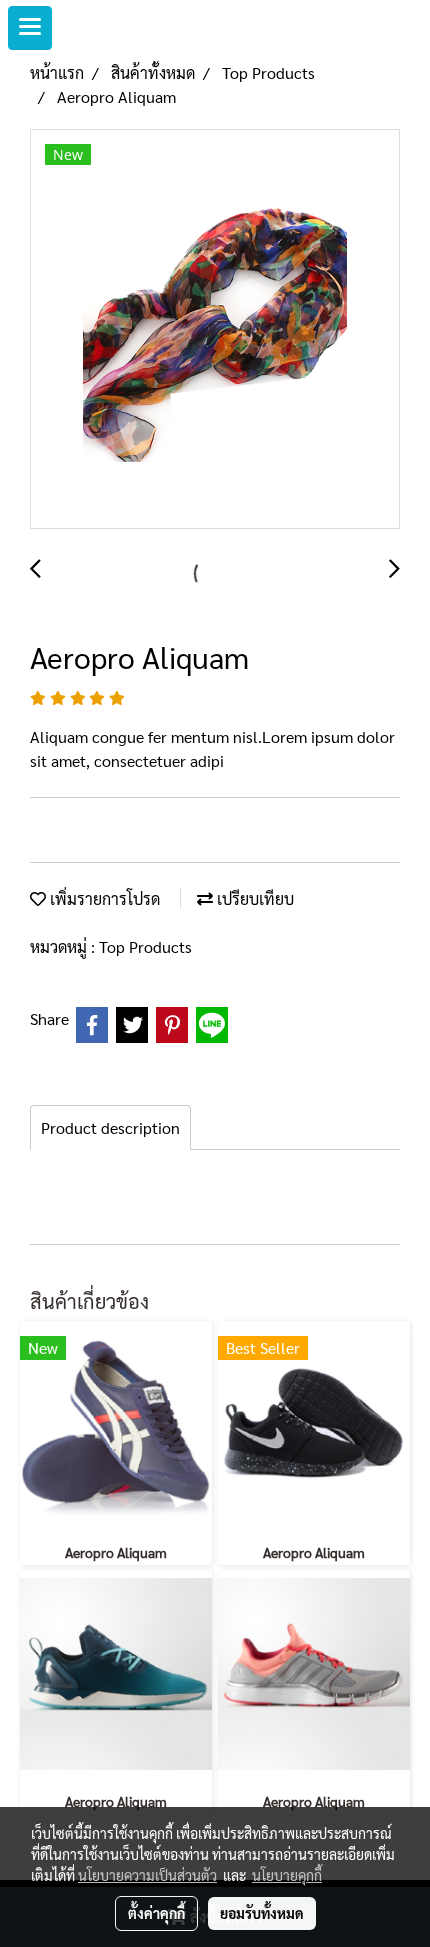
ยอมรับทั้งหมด (262, 1913)
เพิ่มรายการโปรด (103, 898)
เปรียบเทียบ (253, 898)
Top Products (145, 946)
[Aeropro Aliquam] (215, 330)
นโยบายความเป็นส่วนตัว (147, 1875)
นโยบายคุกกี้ (287, 1875)
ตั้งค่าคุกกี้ (156, 1913)
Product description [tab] (110, 1127)
